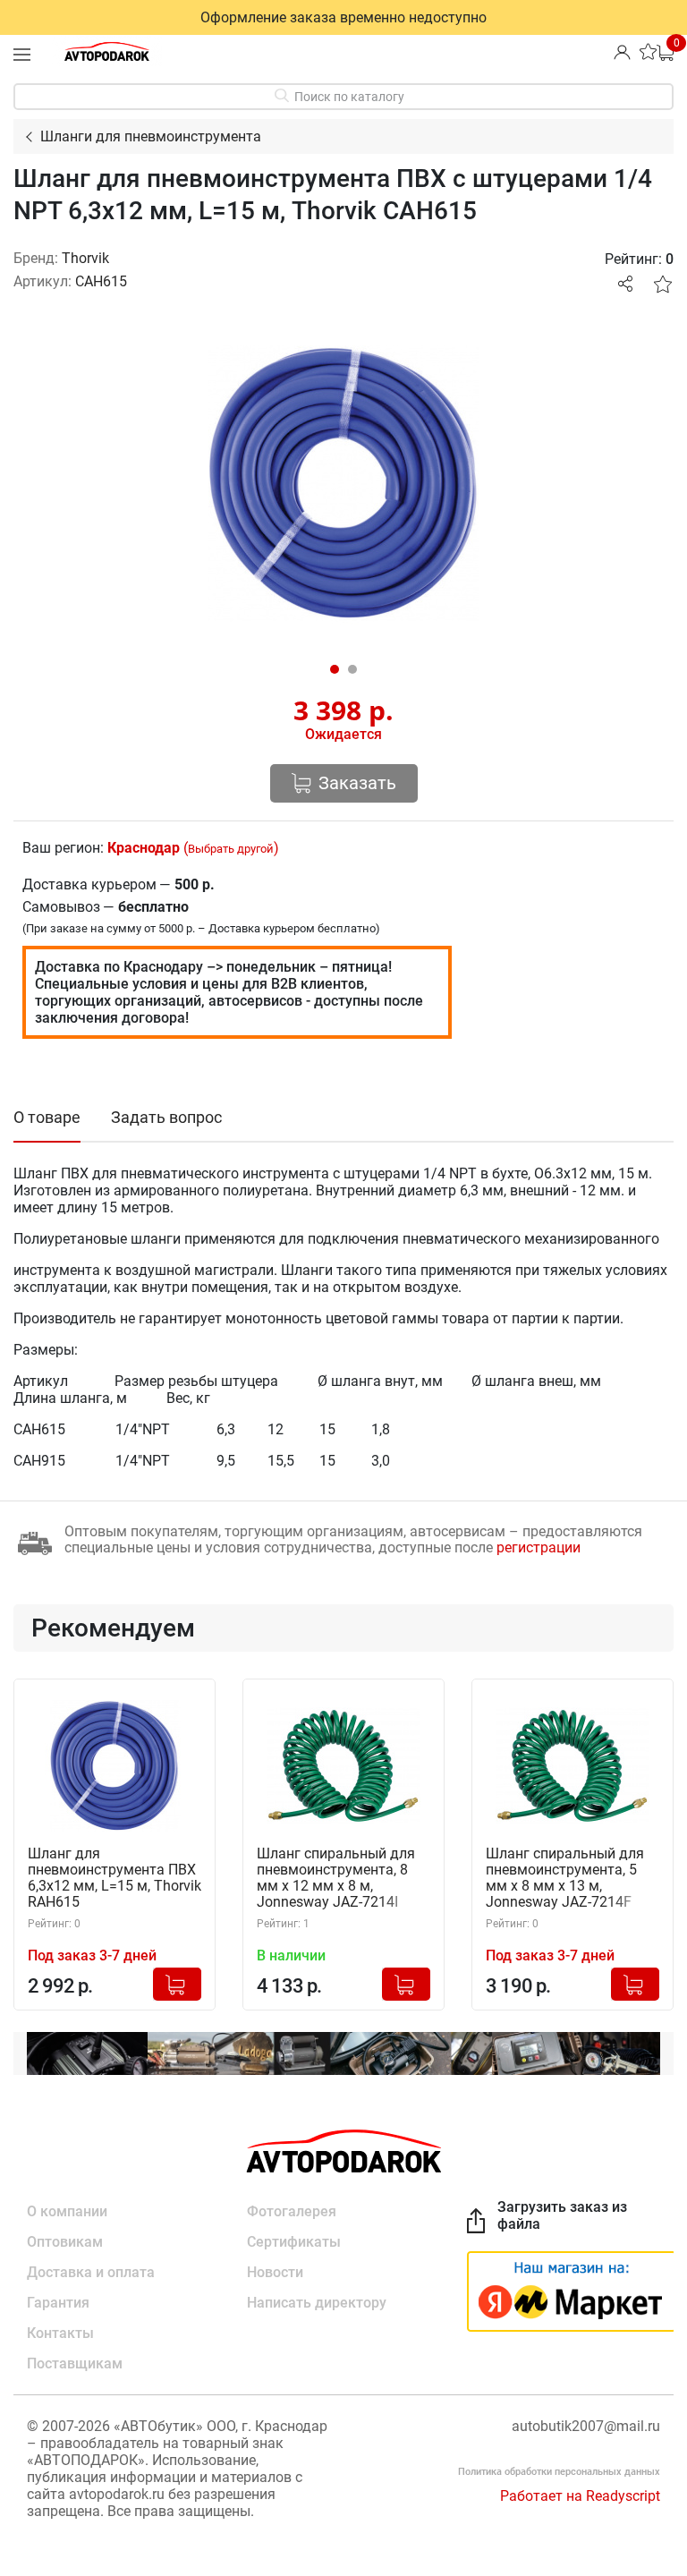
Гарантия (58, 2303)
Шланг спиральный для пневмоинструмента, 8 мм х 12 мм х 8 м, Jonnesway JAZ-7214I (336, 1878)
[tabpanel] (343, 483)
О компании (67, 2211)
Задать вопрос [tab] (166, 1117)
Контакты (60, 2333)
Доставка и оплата (91, 2272)
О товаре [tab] (47, 1117)
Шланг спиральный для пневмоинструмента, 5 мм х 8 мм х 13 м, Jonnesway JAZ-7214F (565, 1878)
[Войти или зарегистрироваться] (622, 51)
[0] (665, 51)
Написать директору (317, 2303)
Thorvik (85, 258)
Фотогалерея (292, 2211)
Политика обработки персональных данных (559, 2472)
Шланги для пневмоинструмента (151, 136)
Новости (275, 2272)
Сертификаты (294, 2242)
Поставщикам (75, 2363)
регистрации (539, 1547)
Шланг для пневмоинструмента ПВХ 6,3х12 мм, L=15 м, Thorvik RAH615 (114, 1878)
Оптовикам (65, 2242)
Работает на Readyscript (580, 2496)
